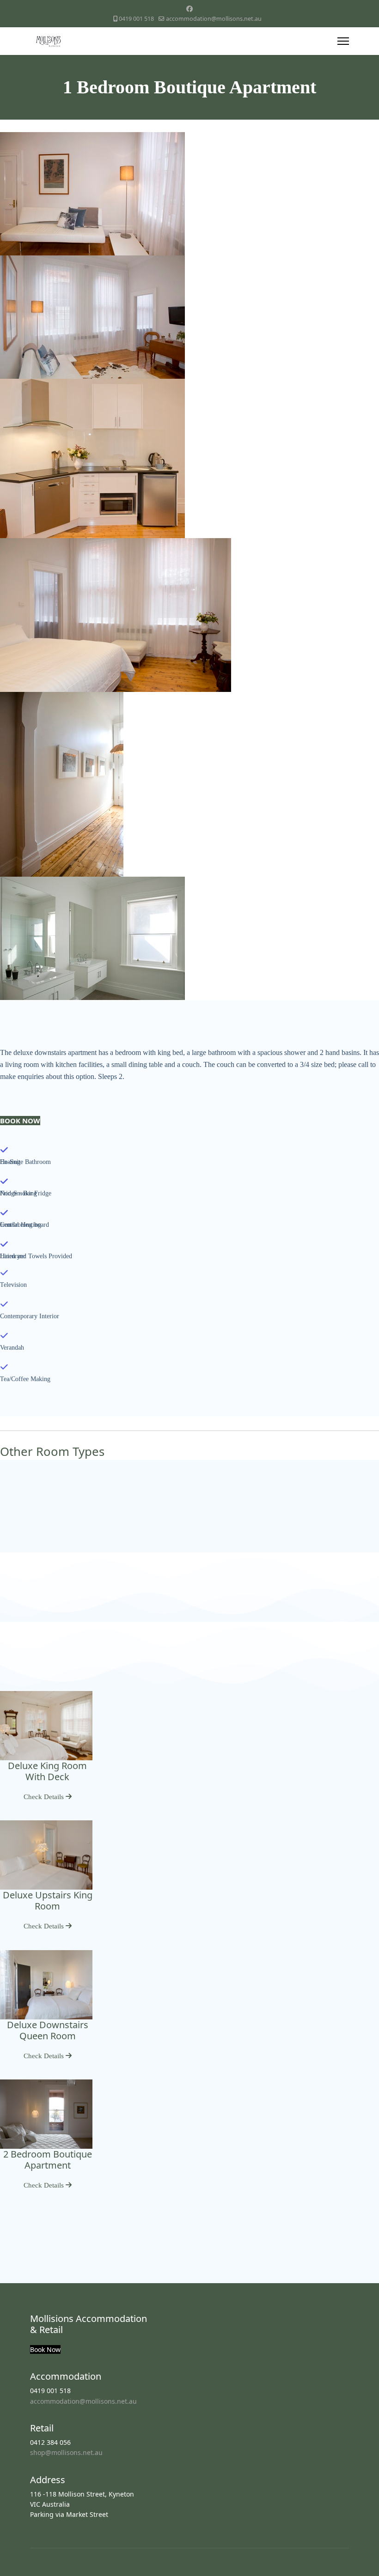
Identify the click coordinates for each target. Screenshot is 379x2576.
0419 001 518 (136, 19)
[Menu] (343, 41)
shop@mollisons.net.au (66, 2452)
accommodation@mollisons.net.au (214, 19)
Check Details (45, 1797)
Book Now (45, 2349)
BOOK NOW (20, 1121)
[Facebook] (189, 9)
